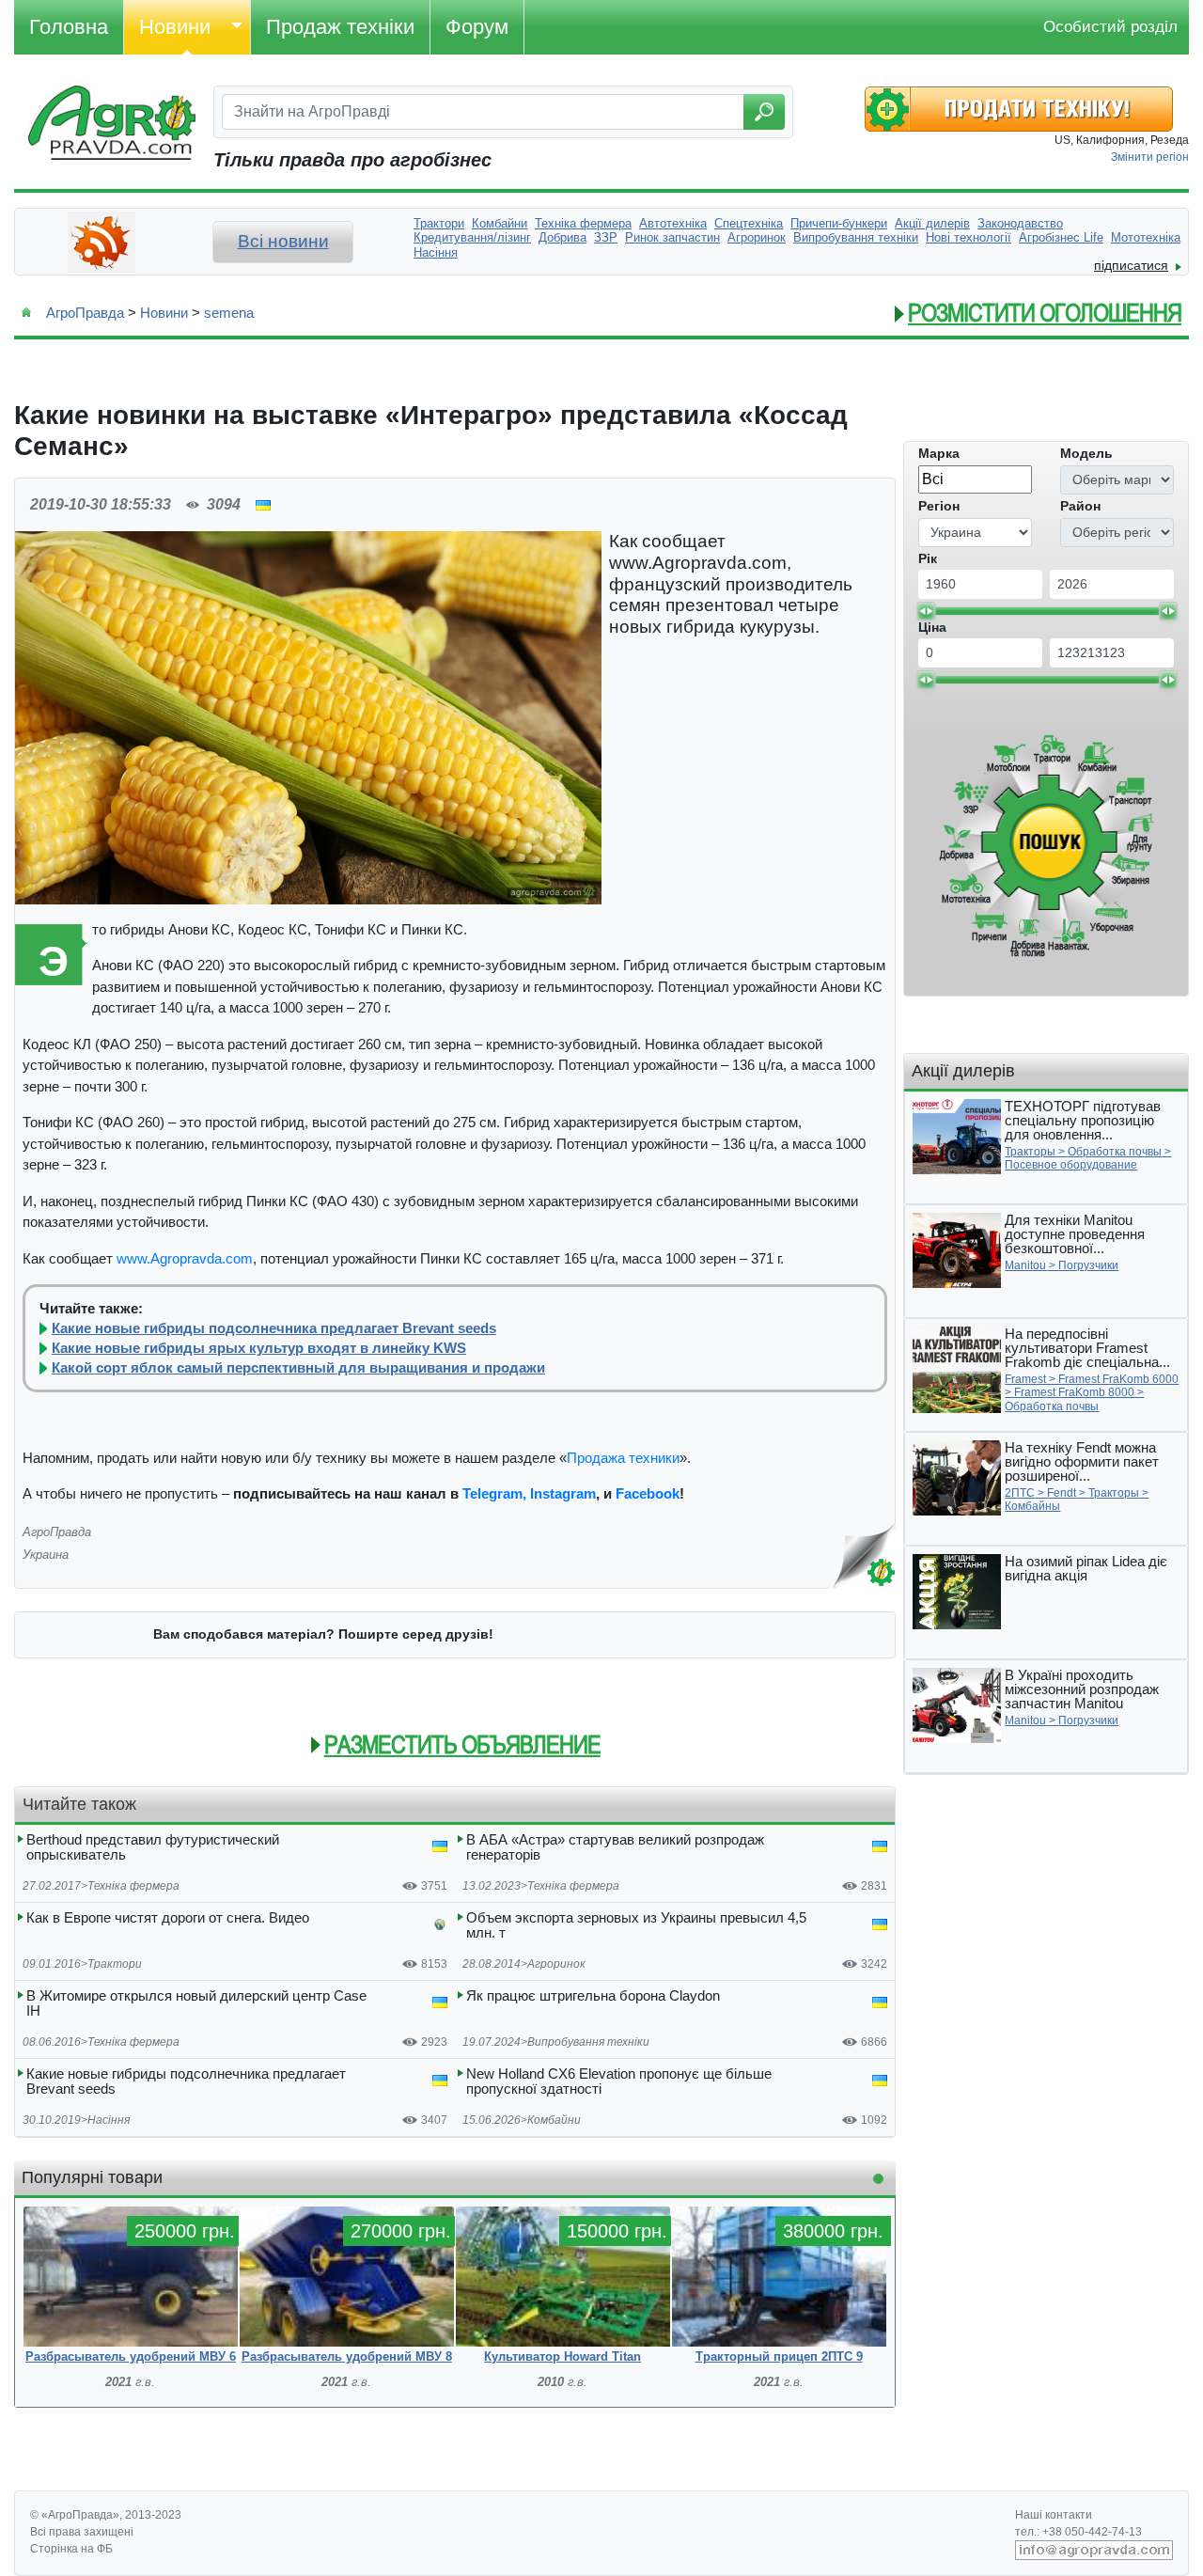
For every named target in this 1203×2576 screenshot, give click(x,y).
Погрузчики (1088, 1265)
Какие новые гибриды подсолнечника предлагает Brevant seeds (274, 1328)
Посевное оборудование (1071, 1165)
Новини (175, 27)
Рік (928, 558)
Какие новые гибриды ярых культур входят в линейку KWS (259, 1348)
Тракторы (1030, 1152)
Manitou (1025, 1265)
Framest (1025, 1379)
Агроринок (556, 1964)
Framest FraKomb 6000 (1118, 1379)
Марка (939, 453)
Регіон (939, 506)
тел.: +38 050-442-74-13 (1078, 2532)
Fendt (1062, 1493)
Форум (477, 27)
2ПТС (1020, 1493)
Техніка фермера (133, 1886)
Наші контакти (1054, 2515)
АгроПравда (85, 313)
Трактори (115, 1964)
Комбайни (554, 2120)
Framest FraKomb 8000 (1074, 1392)
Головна (69, 27)
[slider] (926, 611)
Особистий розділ (1110, 27)
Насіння (109, 2120)
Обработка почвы (1115, 1152)
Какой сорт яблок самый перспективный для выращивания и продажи (298, 1368)
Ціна (932, 627)
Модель (1086, 453)
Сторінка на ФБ (71, 2549)
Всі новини (283, 241)
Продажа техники (623, 1458)
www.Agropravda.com (185, 1258)
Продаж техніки (340, 27)
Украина (46, 1555)
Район (1080, 506)
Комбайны (1032, 1506)
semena (229, 313)
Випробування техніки (588, 2042)
